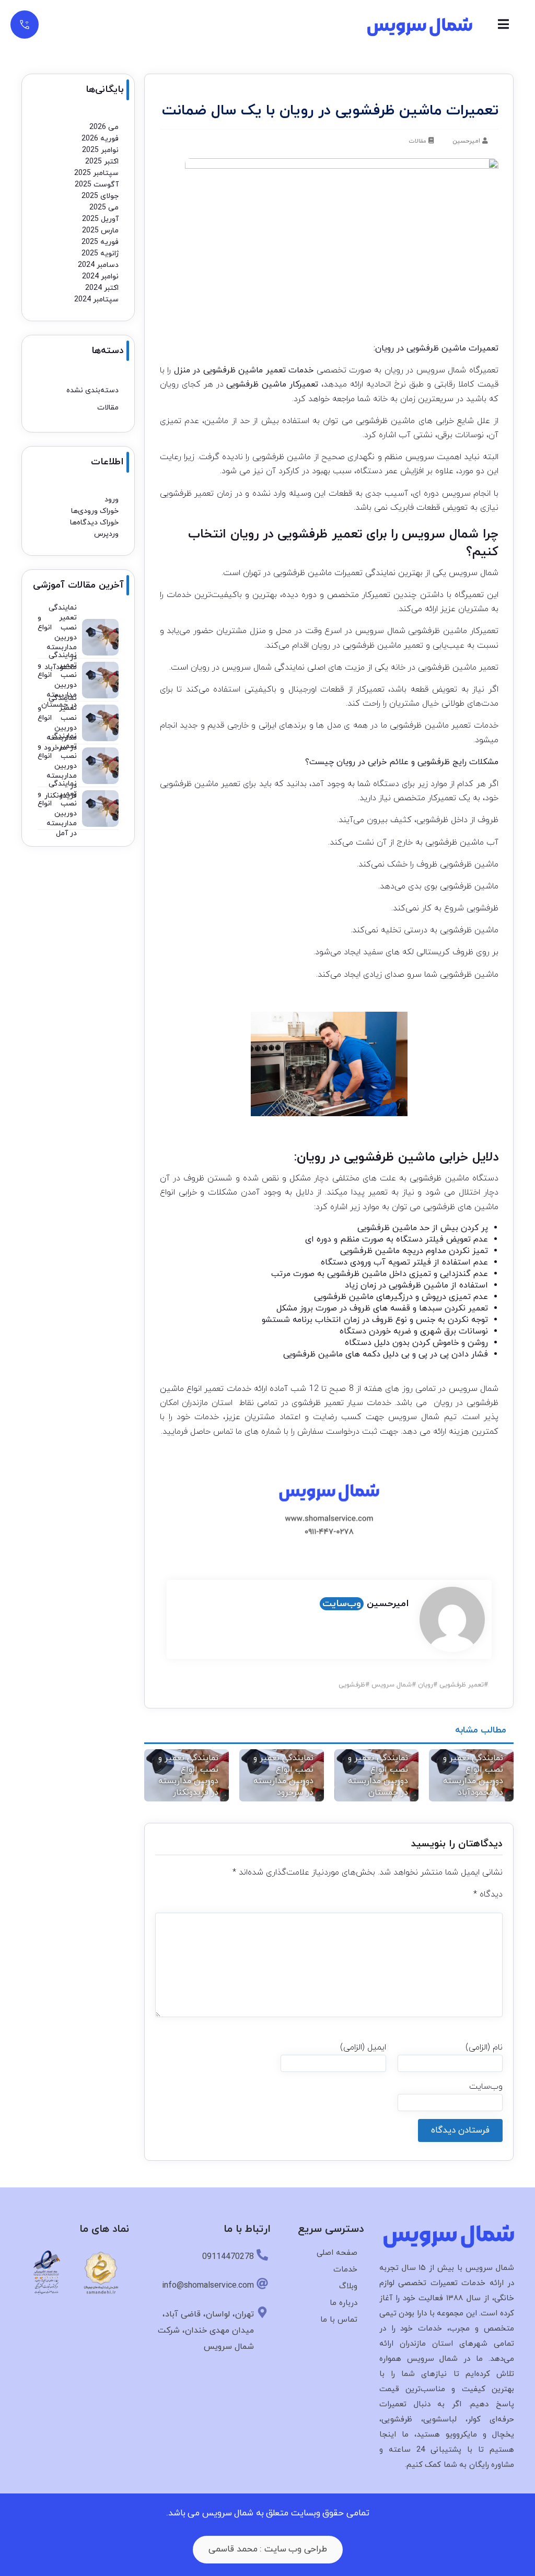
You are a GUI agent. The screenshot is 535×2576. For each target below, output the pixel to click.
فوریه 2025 (100, 242)
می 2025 (104, 208)
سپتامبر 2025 (96, 173)
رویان (426, 1685)
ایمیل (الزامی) (363, 2047)
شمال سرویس (441, 370)
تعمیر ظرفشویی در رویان (296, 534)
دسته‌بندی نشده (92, 390)
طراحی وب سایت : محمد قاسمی (268, 2549)
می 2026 (104, 127)
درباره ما (344, 2303)
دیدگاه (488, 1894)
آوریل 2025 (100, 219)
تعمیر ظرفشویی (462, 1685)
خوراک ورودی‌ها (95, 511)
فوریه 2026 (100, 139)
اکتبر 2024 (102, 288)
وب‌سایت (342, 1604)
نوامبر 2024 (100, 277)
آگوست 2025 (97, 185)
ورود (112, 500)
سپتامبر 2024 (96, 300)
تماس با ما (339, 2320)
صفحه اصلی (337, 2253)
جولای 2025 (100, 196)
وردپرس (106, 534)
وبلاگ (348, 2286)
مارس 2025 (100, 231)
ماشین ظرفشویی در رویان (366, 1157)
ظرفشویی (352, 1685)
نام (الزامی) (484, 2047)
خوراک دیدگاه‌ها (94, 523)
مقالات (418, 141)
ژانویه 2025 (100, 254)
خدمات (345, 2270)
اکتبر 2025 (102, 162)
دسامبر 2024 (98, 265)
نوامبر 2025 (100, 150)
